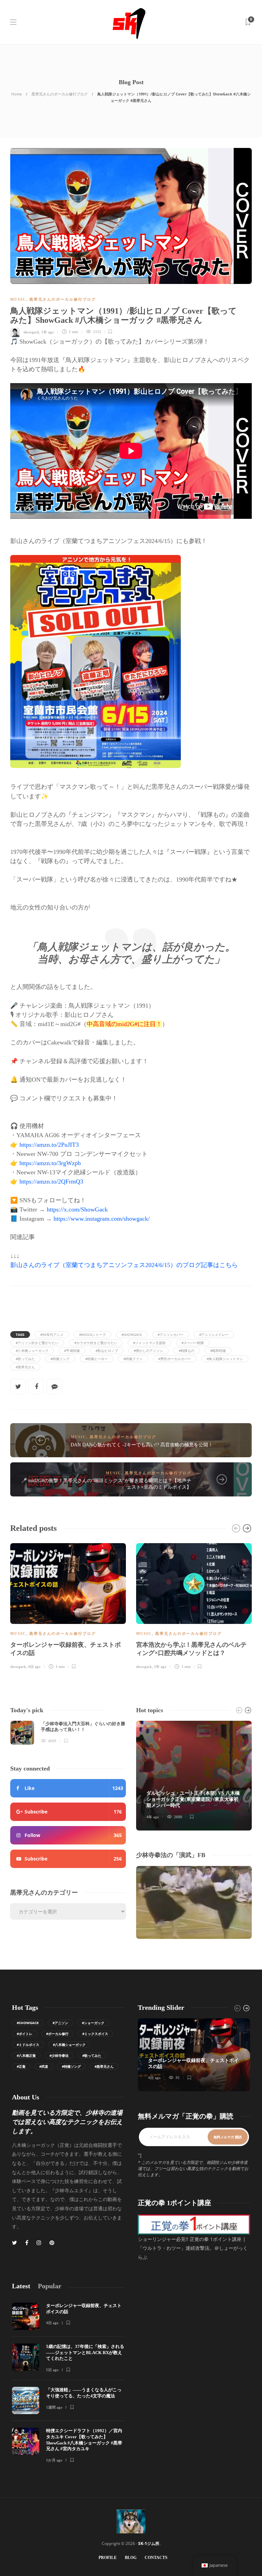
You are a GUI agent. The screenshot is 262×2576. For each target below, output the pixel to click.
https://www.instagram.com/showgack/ (102, 1219)
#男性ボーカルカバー (175, 1359)
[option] (68, 1605)
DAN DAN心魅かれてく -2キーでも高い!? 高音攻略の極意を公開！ (142, 1445)
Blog (131, 2558)
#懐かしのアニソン (148, 1351)
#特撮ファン (133, 1359)
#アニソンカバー (171, 1335)
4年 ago (153, 1817)
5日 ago (52, 2370)
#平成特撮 (72, 1351)
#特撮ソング (60, 1359)
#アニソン (60, 2023)
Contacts (156, 2558)
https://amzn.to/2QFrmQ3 (51, 1181)
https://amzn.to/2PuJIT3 (49, 1145)
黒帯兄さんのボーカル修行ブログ (60, 94)
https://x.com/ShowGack (77, 1209)
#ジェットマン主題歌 (149, 1343)
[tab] (21, 2286)
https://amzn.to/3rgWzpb (50, 1163)
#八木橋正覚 (26, 2055)
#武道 (44, 2066)
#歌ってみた (25, 1359)
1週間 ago (54, 2407)
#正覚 (21, 2066)
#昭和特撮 (218, 1351)
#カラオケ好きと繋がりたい (96, 1343)
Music (18, 299)
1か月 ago (54, 2460)
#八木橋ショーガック (32, 1351)
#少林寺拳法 (59, 2055)
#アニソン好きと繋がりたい (37, 1343)
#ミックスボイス (95, 2034)
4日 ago (34, 1667)
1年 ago (48, 332)
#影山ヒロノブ (107, 1351)
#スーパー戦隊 (193, 1343)
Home (17, 94)
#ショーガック (93, 2023)
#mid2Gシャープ (92, 1335)
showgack (31, 332)
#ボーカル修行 (57, 2034)
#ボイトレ (25, 2034)
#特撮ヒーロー (97, 1359)
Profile (108, 2558)
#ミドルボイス (28, 2045)
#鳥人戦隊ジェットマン (225, 1359)
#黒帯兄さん (25, 1367)
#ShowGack (132, 1335)
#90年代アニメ (52, 1335)
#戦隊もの (187, 1351)
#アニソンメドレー (214, 1335)
